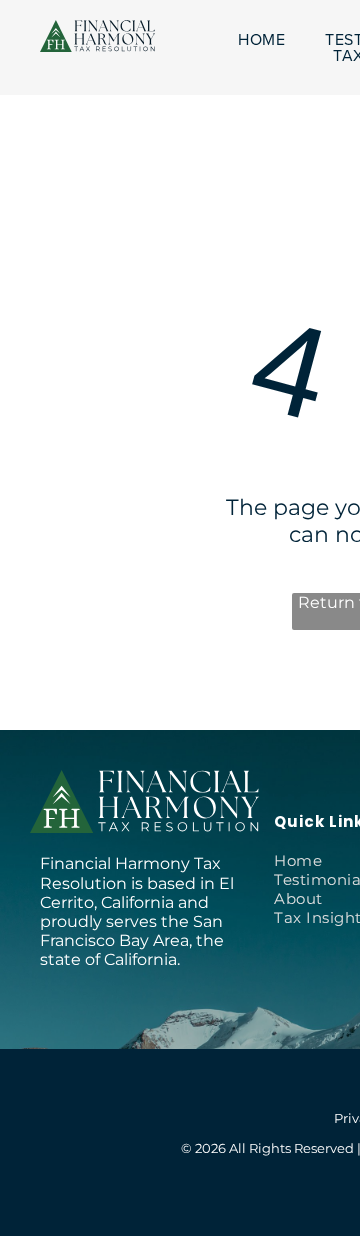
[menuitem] (261, 40)
